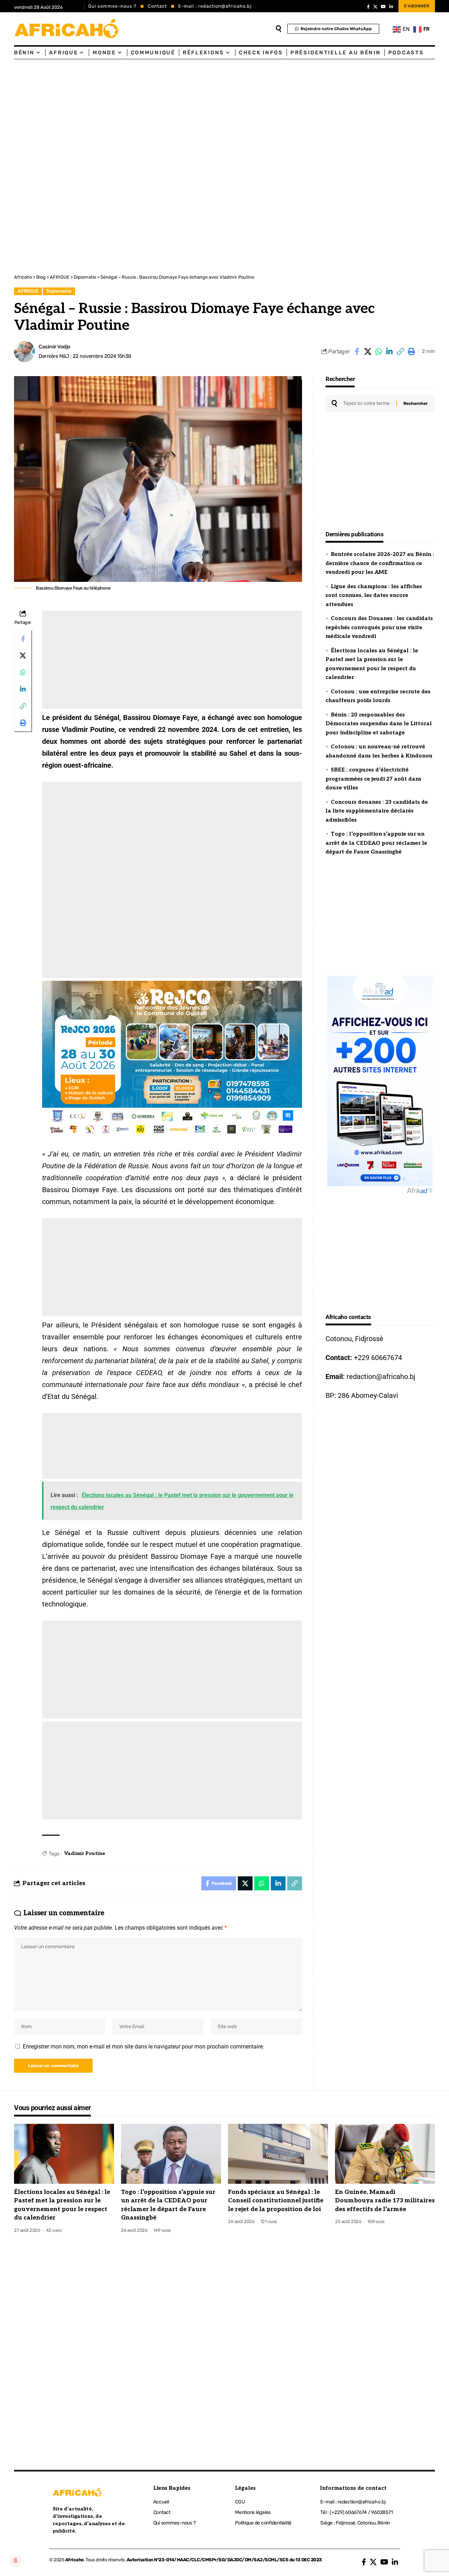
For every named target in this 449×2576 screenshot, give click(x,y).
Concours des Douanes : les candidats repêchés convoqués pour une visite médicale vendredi (379, 627)
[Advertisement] (210, 112)
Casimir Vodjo (55, 347)
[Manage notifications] (15, 2561)
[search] (279, 29)
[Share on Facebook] (357, 352)
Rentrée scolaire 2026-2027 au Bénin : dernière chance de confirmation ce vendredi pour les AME (380, 563)
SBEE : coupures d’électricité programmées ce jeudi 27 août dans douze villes (373, 779)
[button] (400, 352)
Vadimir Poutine (85, 1853)
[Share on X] (368, 352)
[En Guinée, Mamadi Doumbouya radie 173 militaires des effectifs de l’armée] (385, 2154)
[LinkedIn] (391, 7)
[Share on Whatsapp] (378, 352)
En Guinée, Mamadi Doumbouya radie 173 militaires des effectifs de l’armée (385, 2201)
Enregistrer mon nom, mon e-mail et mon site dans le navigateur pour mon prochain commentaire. (143, 2047)
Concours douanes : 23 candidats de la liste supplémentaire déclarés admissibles (377, 811)
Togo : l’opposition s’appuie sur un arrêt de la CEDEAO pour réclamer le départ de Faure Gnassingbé (376, 843)
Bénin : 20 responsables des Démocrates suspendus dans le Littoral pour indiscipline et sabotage (379, 724)
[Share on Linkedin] (389, 352)
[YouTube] (383, 7)
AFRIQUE (28, 291)
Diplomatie (59, 291)
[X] (375, 7)
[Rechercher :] (367, 403)
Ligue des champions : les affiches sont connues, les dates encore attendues (374, 595)
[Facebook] (368, 7)
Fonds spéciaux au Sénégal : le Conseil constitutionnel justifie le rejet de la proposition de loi (276, 2201)
